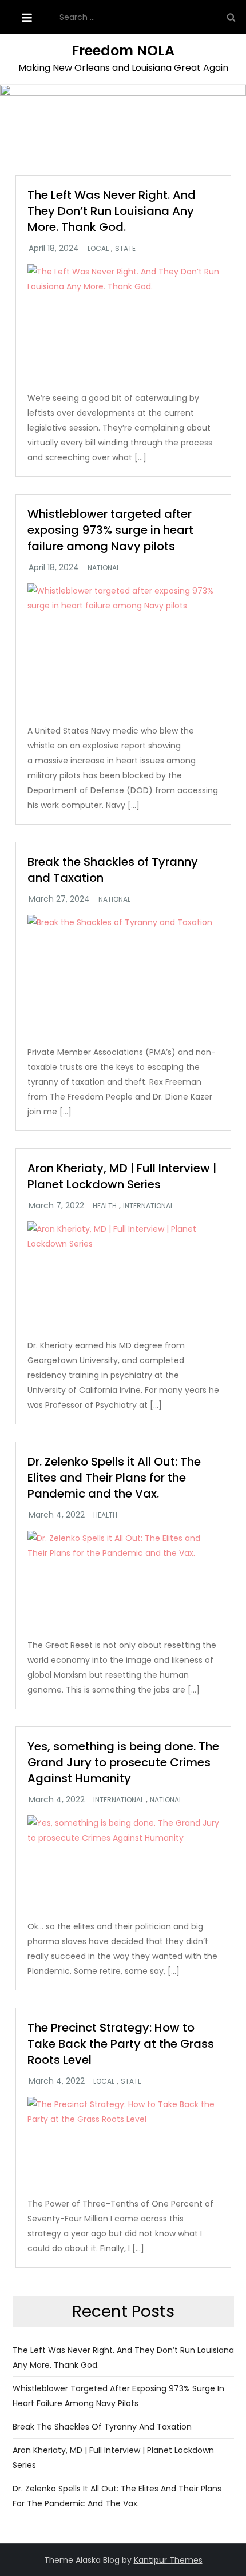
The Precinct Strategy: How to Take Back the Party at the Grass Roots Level (121, 2044)
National (104, 568)
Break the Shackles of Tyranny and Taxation (102, 2427)
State (125, 249)
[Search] (231, 17)
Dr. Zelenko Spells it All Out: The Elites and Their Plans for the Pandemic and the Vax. (114, 1478)
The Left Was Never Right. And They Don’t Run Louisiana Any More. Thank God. (112, 211)
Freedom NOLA (123, 51)
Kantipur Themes (168, 2560)
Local (98, 249)
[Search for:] (150, 17)
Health (105, 1206)
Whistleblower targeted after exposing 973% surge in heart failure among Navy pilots (110, 530)
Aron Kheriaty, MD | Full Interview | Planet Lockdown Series (122, 1176)
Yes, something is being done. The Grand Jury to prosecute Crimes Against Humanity (123, 1762)
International (148, 1206)
